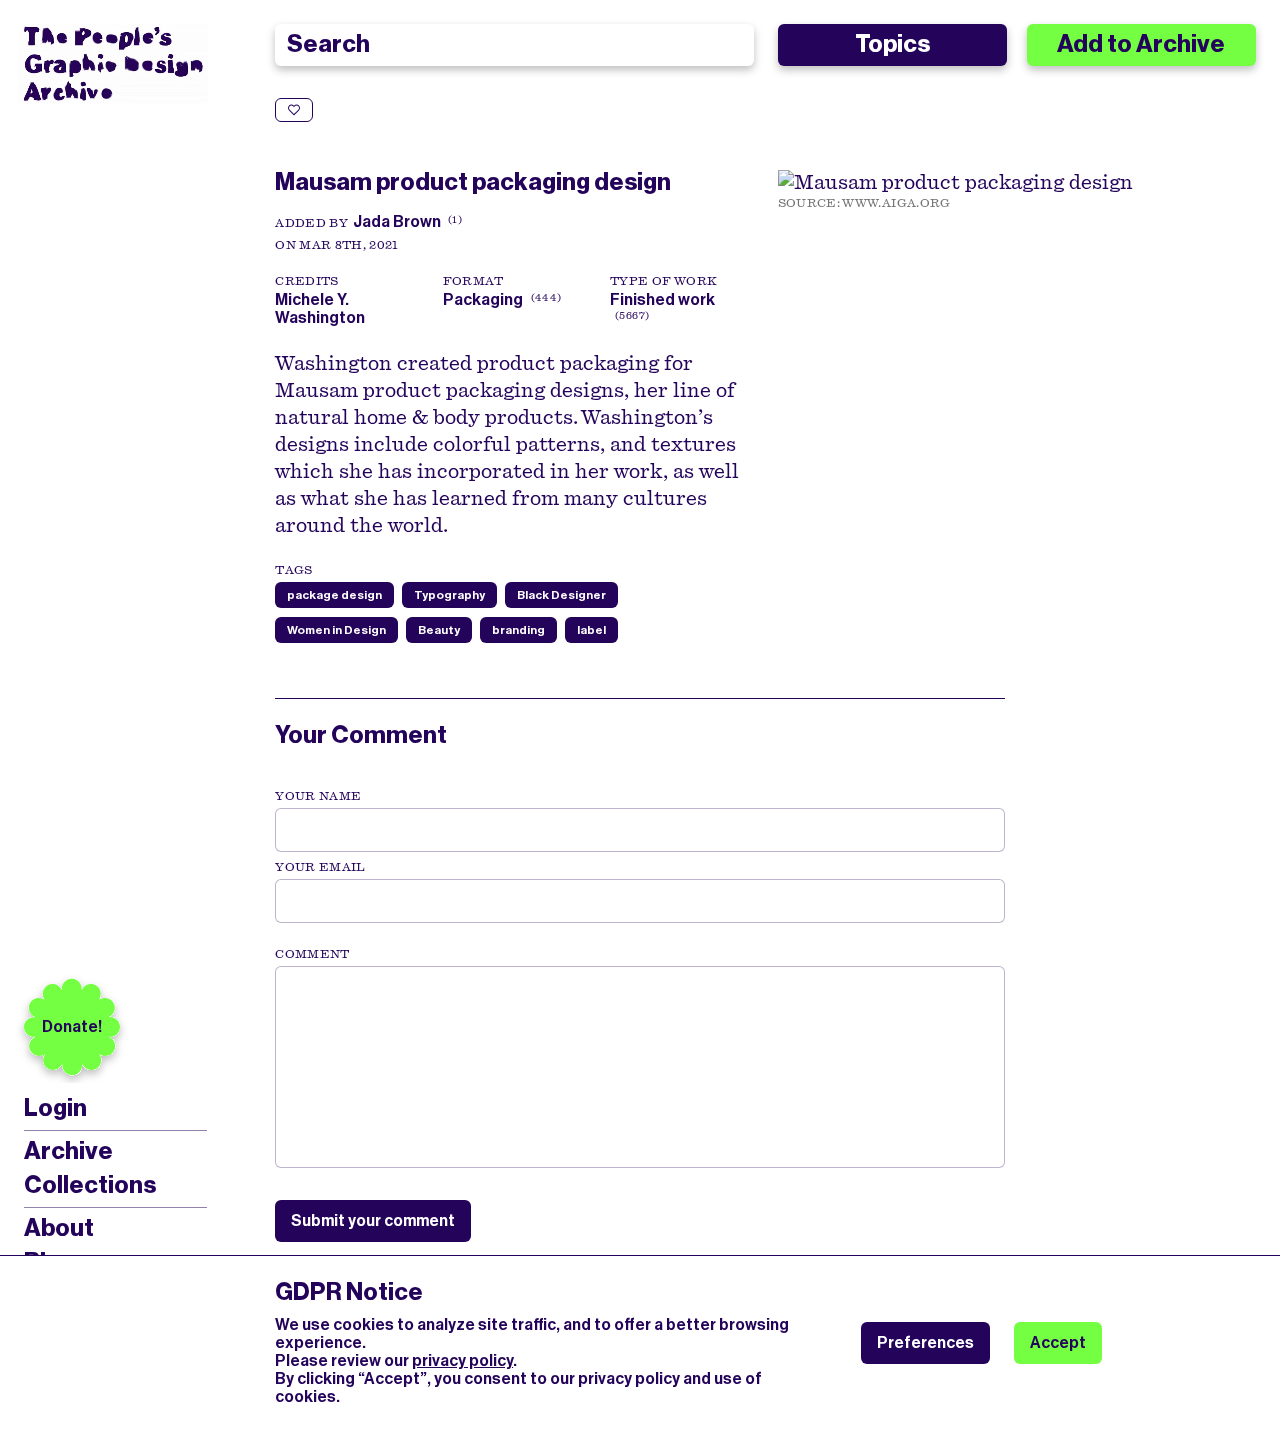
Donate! (72, 1026)
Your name (318, 796)
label (591, 630)
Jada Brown (397, 221)
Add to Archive (1141, 44)
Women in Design (336, 630)
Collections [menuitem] (90, 1185)
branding (518, 630)
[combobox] (514, 45)
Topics (892, 44)
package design (334, 595)
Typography (449, 595)
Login (55, 1108)
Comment (312, 954)
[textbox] (640, 1067)
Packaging (483, 299)
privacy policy (462, 1360)
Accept (1058, 1342)
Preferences (925, 1342)
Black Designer (561, 595)
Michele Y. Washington (323, 308)
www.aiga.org (896, 203)
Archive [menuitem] (68, 1151)
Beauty (439, 630)
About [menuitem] (59, 1228)
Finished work (662, 299)
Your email (320, 867)
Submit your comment (373, 1220)
